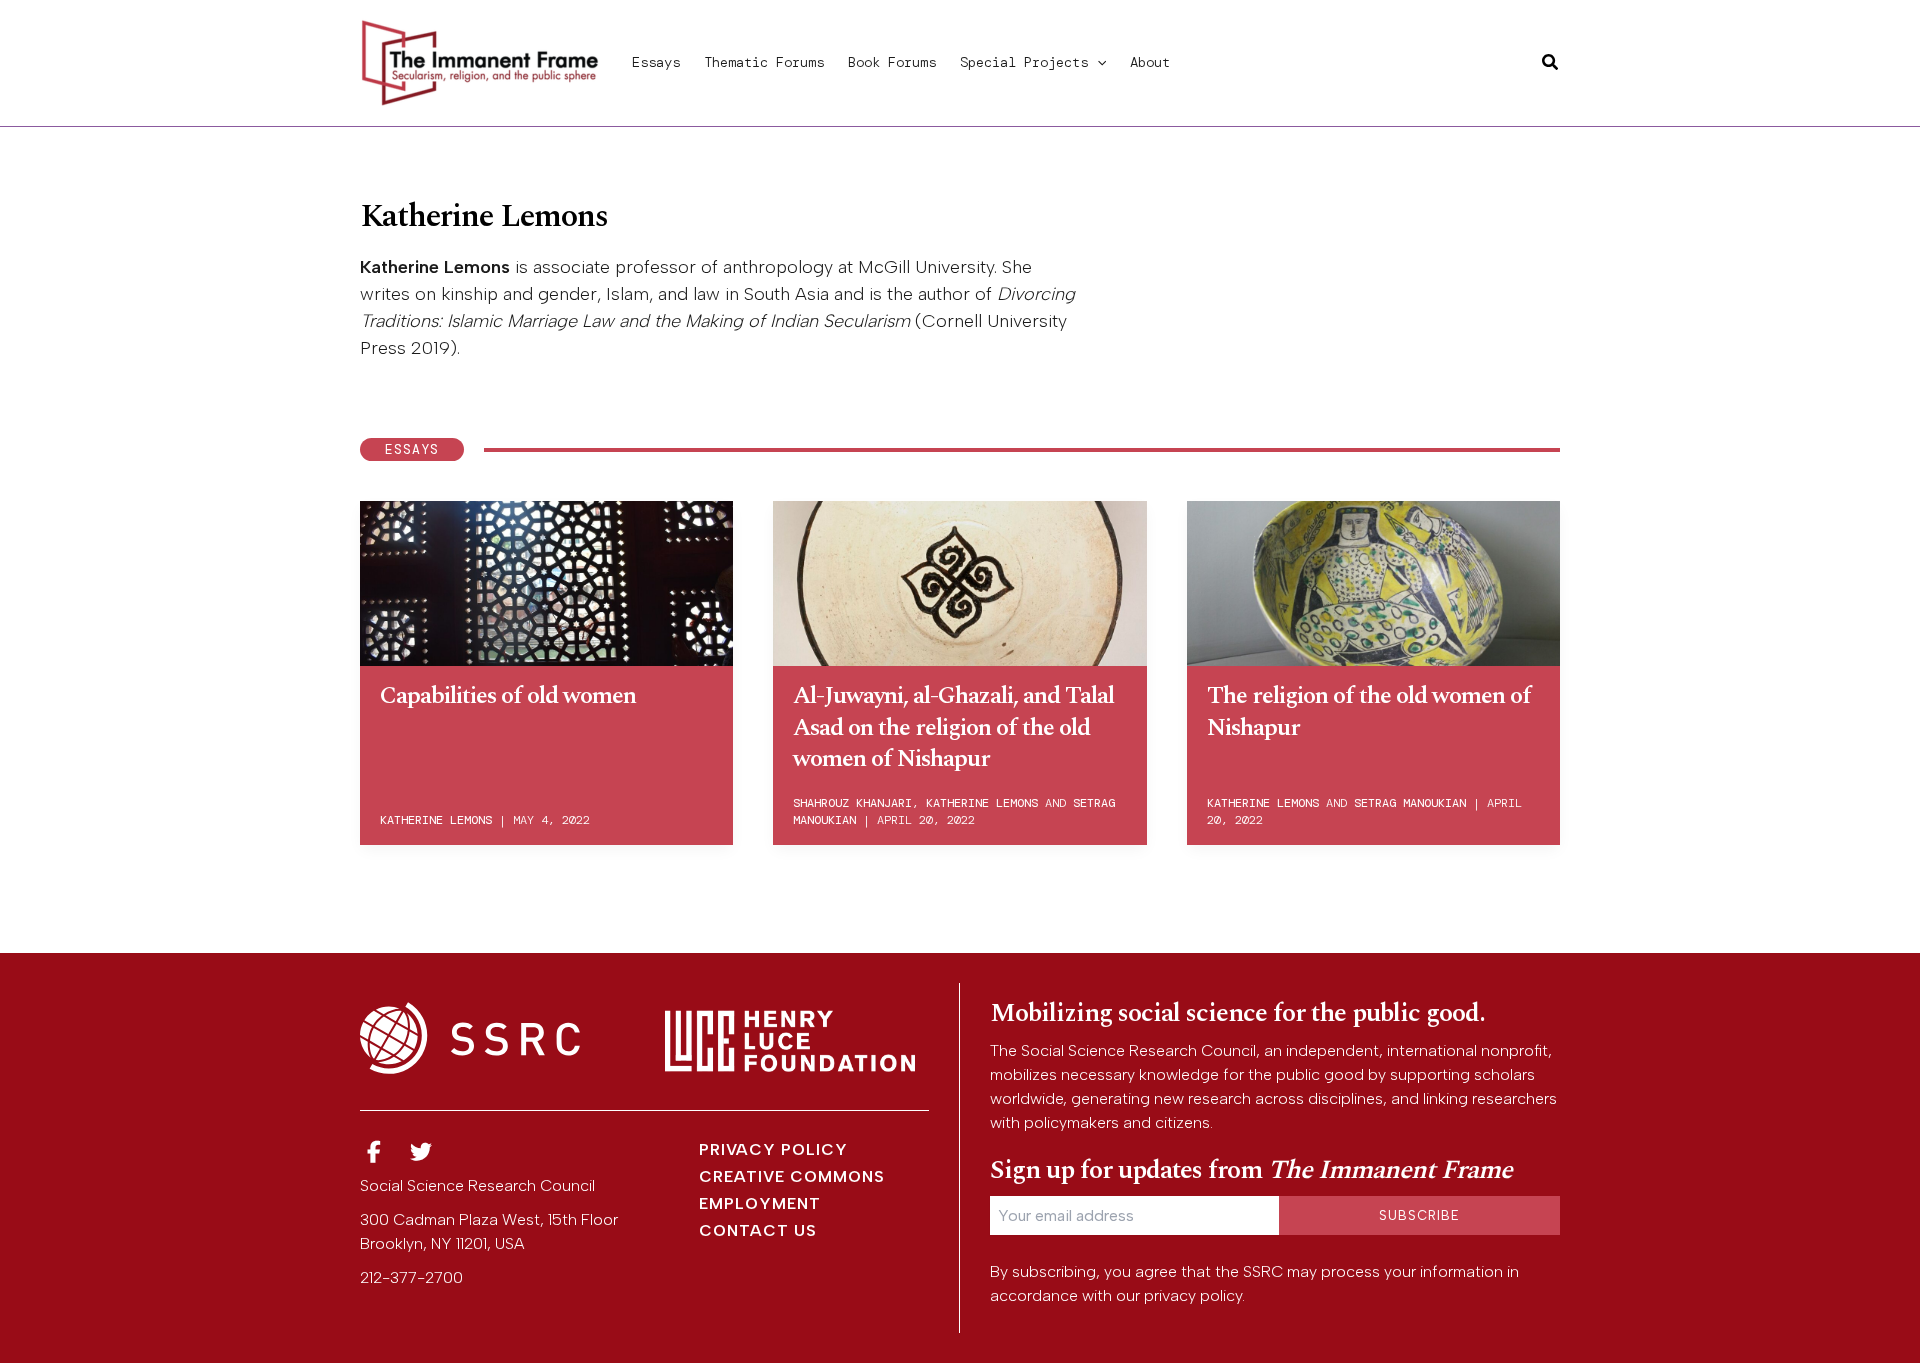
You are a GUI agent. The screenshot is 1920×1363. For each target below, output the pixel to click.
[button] (1097, 62)
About (1150, 62)
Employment (760, 1203)
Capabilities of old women (508, 696)
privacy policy (1193, 1295)
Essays (656, 62)
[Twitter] (422, 1152)
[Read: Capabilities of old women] (546, 580)
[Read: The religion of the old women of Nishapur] (1373, 580)
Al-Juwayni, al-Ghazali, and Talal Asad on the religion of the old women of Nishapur (953, 727)
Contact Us (758, 1230)
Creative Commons (792, 1176)
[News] (374, 1152)
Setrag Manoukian (1410, 803)
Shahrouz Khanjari (852, 803)
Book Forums (892, 62)
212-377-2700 (411, 1277)
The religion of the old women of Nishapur (1369, 711)
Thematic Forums (764, 62)
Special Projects (1024, 62)
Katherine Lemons (436, 820)
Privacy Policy (773, 1149)
